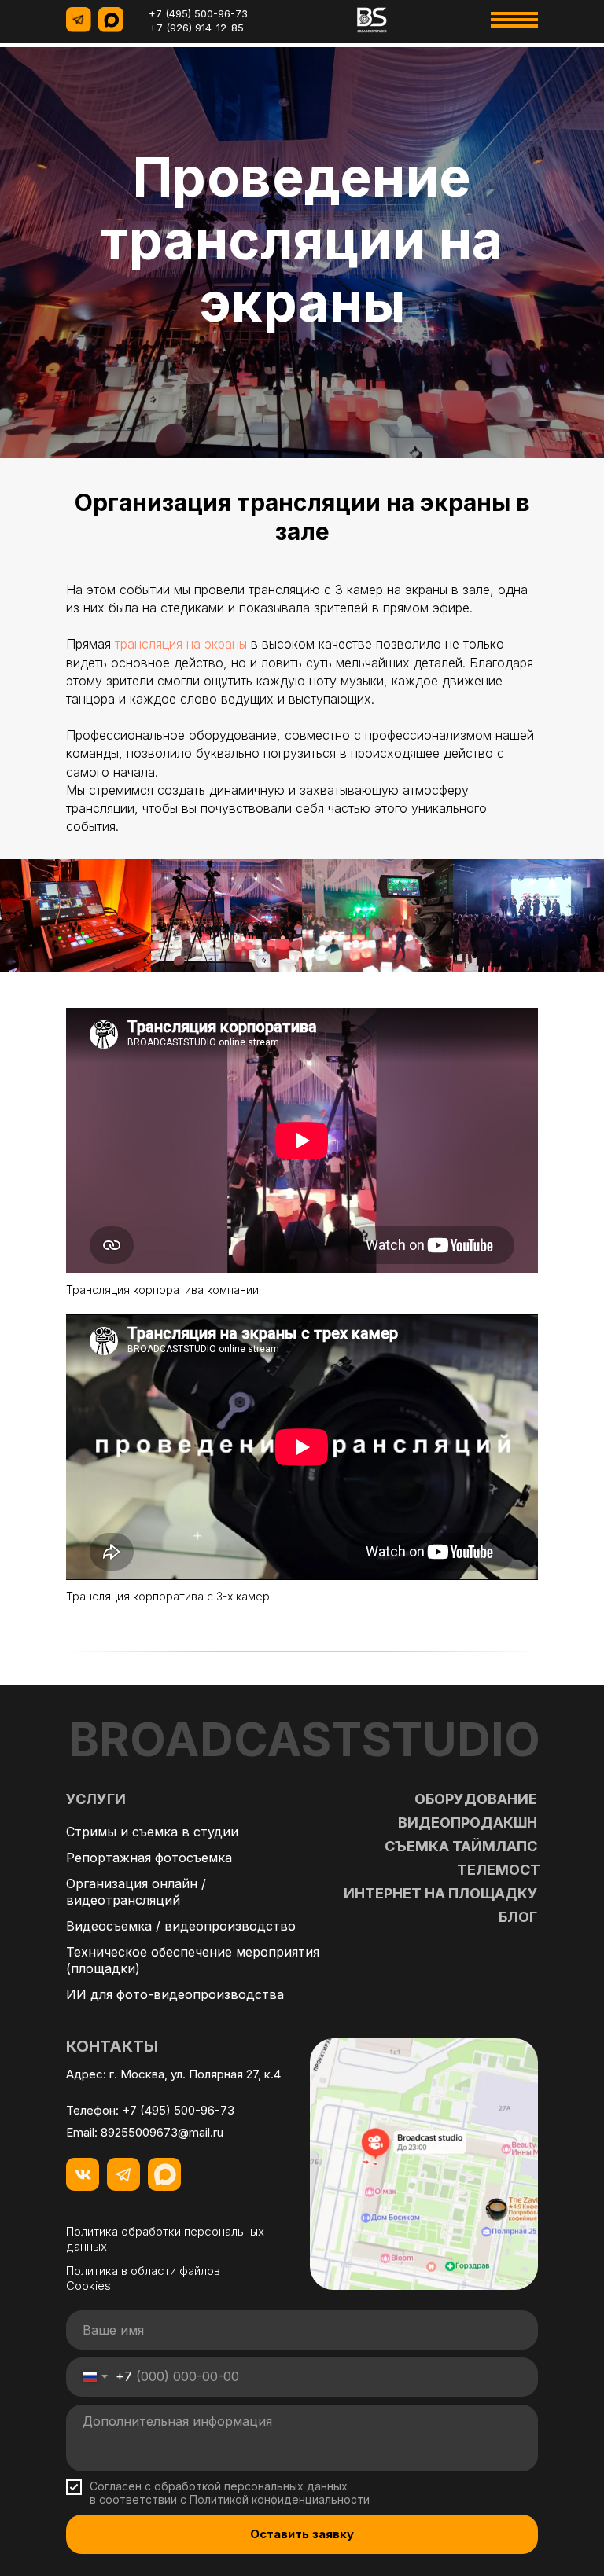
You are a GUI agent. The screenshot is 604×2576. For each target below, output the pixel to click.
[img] (372, 20)
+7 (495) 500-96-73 (198, 13)
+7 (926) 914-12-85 (197, 28)
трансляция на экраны (181, 1521)
